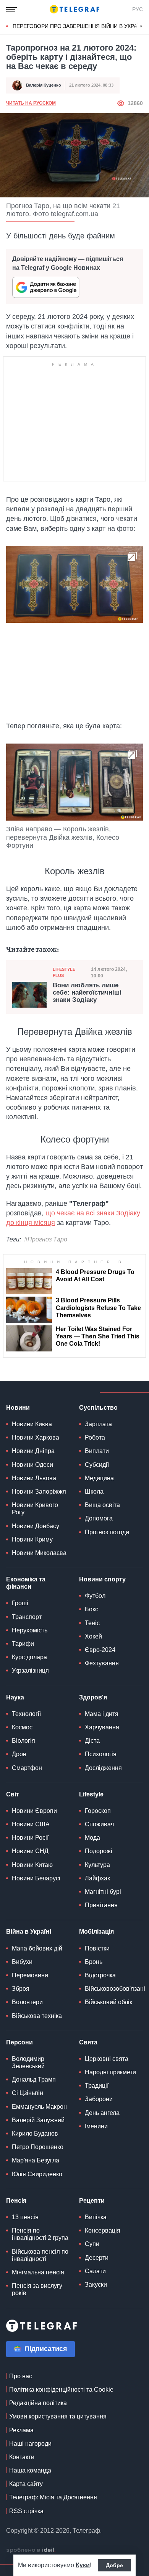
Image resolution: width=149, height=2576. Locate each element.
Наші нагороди (30, 2444)
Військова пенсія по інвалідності (40, 2255)
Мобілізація (96, 1932)
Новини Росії (30, 1838)
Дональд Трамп (34, 2079)
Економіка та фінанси (26, 1583)
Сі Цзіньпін (28, 2093)
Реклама (21, 2430)
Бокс (92, 1609)
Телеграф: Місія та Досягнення (53, 2497)
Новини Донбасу (36, 1526)
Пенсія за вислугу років (37, 2289)
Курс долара (29, 1657)
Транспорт (27, 1617)
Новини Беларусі (36, 1878)
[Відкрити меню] (11, 9)
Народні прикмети (110, 2072)
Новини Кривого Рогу (35, 1509)
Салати (95, 2271)
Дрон (19, 1754)
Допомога (99, 1518)
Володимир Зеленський (28, 2062)
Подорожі (99, 1851)
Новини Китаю (32, 1865)
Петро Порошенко (38, 2147)
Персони (19, 2042)
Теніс (92, 1623)
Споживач (99, 1824)
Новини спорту (102, 1579)
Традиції (97, 2086)
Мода (92, 1838)
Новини (18, 1408)
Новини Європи (34, 1811)
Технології (26, 1714)
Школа (94, 1492)
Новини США (31, 1824)
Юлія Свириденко (37, 2174)
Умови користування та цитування (58, 2416)
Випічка (96, 2217)
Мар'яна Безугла (36, 2160)
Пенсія (16, 2201)
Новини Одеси (32, 1465)
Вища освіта (102, 1505)
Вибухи (22, 1962)
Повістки (97, 1948)
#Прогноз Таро (46, 1239)
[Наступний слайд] (141, 26)
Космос (22, 1727)
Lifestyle (91, 1794)
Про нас (21, 2376)
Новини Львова (34, 1478)
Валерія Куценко (44, 85)
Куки (83, 2565)
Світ (13, 1794)
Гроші (20, 1603)
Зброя (21, 1989)
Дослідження (103, 1768)
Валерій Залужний (38, 2120)
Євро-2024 (100, 1650)
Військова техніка (37, 2016)
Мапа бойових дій (37, 1948)
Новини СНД (30, 1851)
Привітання (101, 1905)
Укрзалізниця (30, 1671)
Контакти (22, 2457)
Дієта (92, 1741)
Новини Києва (32, 1424)
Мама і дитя (102, 1714)
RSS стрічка (26, 2511)
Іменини (96, 2126)
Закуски (96, 2285)
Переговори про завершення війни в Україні (78, 26)
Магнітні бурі (103, 1892)
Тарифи (23, 1644)
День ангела (102, 2113)
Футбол (95, 1596)
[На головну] (74, 9)
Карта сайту (26, 2484)
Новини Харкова (36, 1437)
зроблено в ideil (31, 2550)
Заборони (99, 2099)
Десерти (97, 2258)
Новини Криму (32, 1539)
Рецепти (92, 2201)
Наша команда (30, 2470)
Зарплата (98, 1424)
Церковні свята (107, 2059)
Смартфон (27, 1768)
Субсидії (97, 1465)
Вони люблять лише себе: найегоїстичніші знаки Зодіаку (87, 992)
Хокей (93, 1636)
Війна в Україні (29, 1932)
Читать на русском (31, 103)
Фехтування (102, 1663)
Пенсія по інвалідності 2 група (40, 2234)
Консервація (103, 2230)
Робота (95, 1437)
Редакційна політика (38, 2403)
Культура (97, 1865)
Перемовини (30, 1975)
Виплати (97, 1451)
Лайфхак (97, 1878)
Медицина (99, 1478)
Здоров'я (93, 1697)
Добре (114, 2565)
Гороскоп (98, 1811)
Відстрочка (100, 1975)
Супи (92, 2244)
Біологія (23, 1741)
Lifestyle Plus (64, 972)
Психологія (101, 1754)
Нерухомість (30, 1630)
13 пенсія (25, 2217)
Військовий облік (109, 2002)
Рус (138, 9)
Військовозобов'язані (115, 1989)
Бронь (94, 1962)
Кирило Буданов (35, 2134)
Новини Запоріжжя (39, 1492)
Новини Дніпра (33, 1451)
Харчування (102, 1727)
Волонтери (27, 2002)
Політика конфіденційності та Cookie (61, 2390)
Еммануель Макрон (39, 2107)
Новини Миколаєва (39, 1553)
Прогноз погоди (107, 1532)
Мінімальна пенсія (38, 2272)
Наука (15, 1697)
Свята (88, 2042)
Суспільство (98, 1408)
